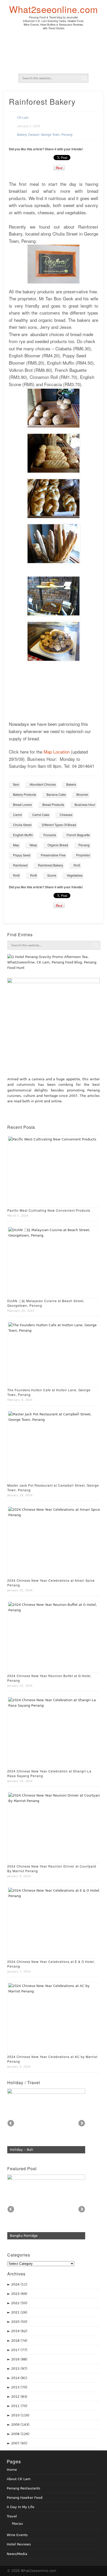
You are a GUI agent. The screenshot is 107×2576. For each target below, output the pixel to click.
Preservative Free (53, 855)
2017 (19, 2350)
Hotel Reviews (19, 2544)
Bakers (71, 784)
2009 (20, 2425)
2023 (19, 2294)
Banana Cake (56, 794)
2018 (19, 2341)
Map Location (57, 752)
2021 (19, 2312)
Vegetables (75, 875)
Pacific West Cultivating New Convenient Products (49, 1210)
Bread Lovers (22, 804)
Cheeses (66, 815)
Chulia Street (22, 825)
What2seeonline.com (53, 9)
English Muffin (23, 835)
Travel (12, 2516)
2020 (19, 2322)
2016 (19, 2359)
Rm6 (16, 875)
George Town (50, 134)
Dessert (34, 134)
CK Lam (23, 117)
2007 (19, 2443)
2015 (19, 2369)
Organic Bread (58, 845)
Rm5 (77, 865)
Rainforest (20, 865)
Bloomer (82, 794)
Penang (67, 134)
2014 (19, 2378)
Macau (17, 2524)
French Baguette (78, 835)
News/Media (17, 2554)
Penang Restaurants (24, 2488)
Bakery (22, 134)
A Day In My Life (21, 2507)
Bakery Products (25, 794)
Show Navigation (98, 9)
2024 (19, 2284)
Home (12, 2470)
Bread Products (53, 804)
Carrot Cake (41, 815)
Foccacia (50, 835)
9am (16, 784)
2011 (19, 2406)
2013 (19, 2387)
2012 (19, 2397)
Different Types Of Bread (59, 825)
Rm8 (34, 875)
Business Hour (85, 804)
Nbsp (33, 845)
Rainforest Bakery (51, 865)
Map (16, 845)
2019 (19, 2331)
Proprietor (83, 855)
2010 (20, 2415)
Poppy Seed (22, 855)
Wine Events (17, 2535)
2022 (19, 2303)
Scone (52, 875)
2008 (20, 2434)
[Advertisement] (55, 54)
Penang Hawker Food (25, 2498)
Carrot (17, 815)
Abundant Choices (43, 784)
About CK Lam (19, 2479)
